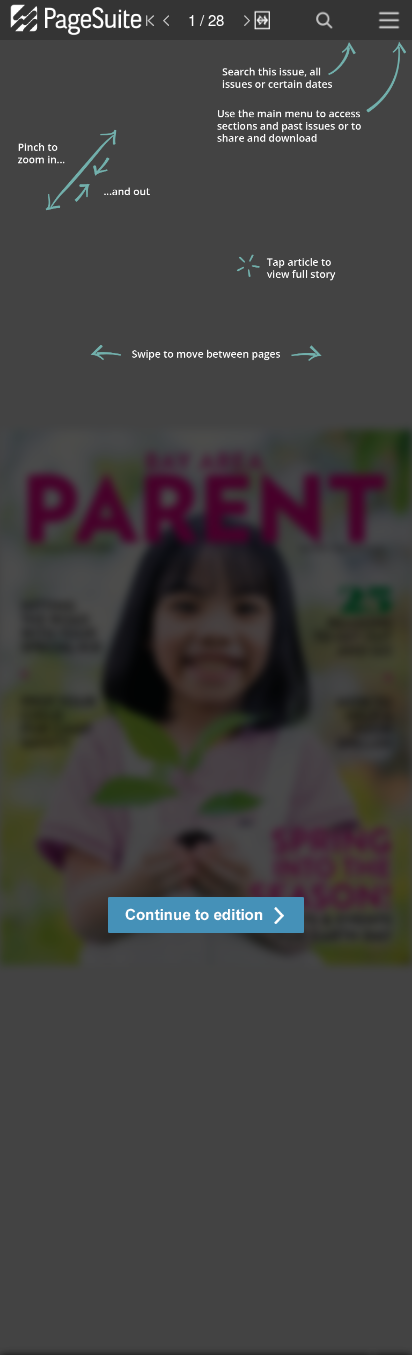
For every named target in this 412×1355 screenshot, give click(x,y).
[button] (206, 917)
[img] (206, 697)
